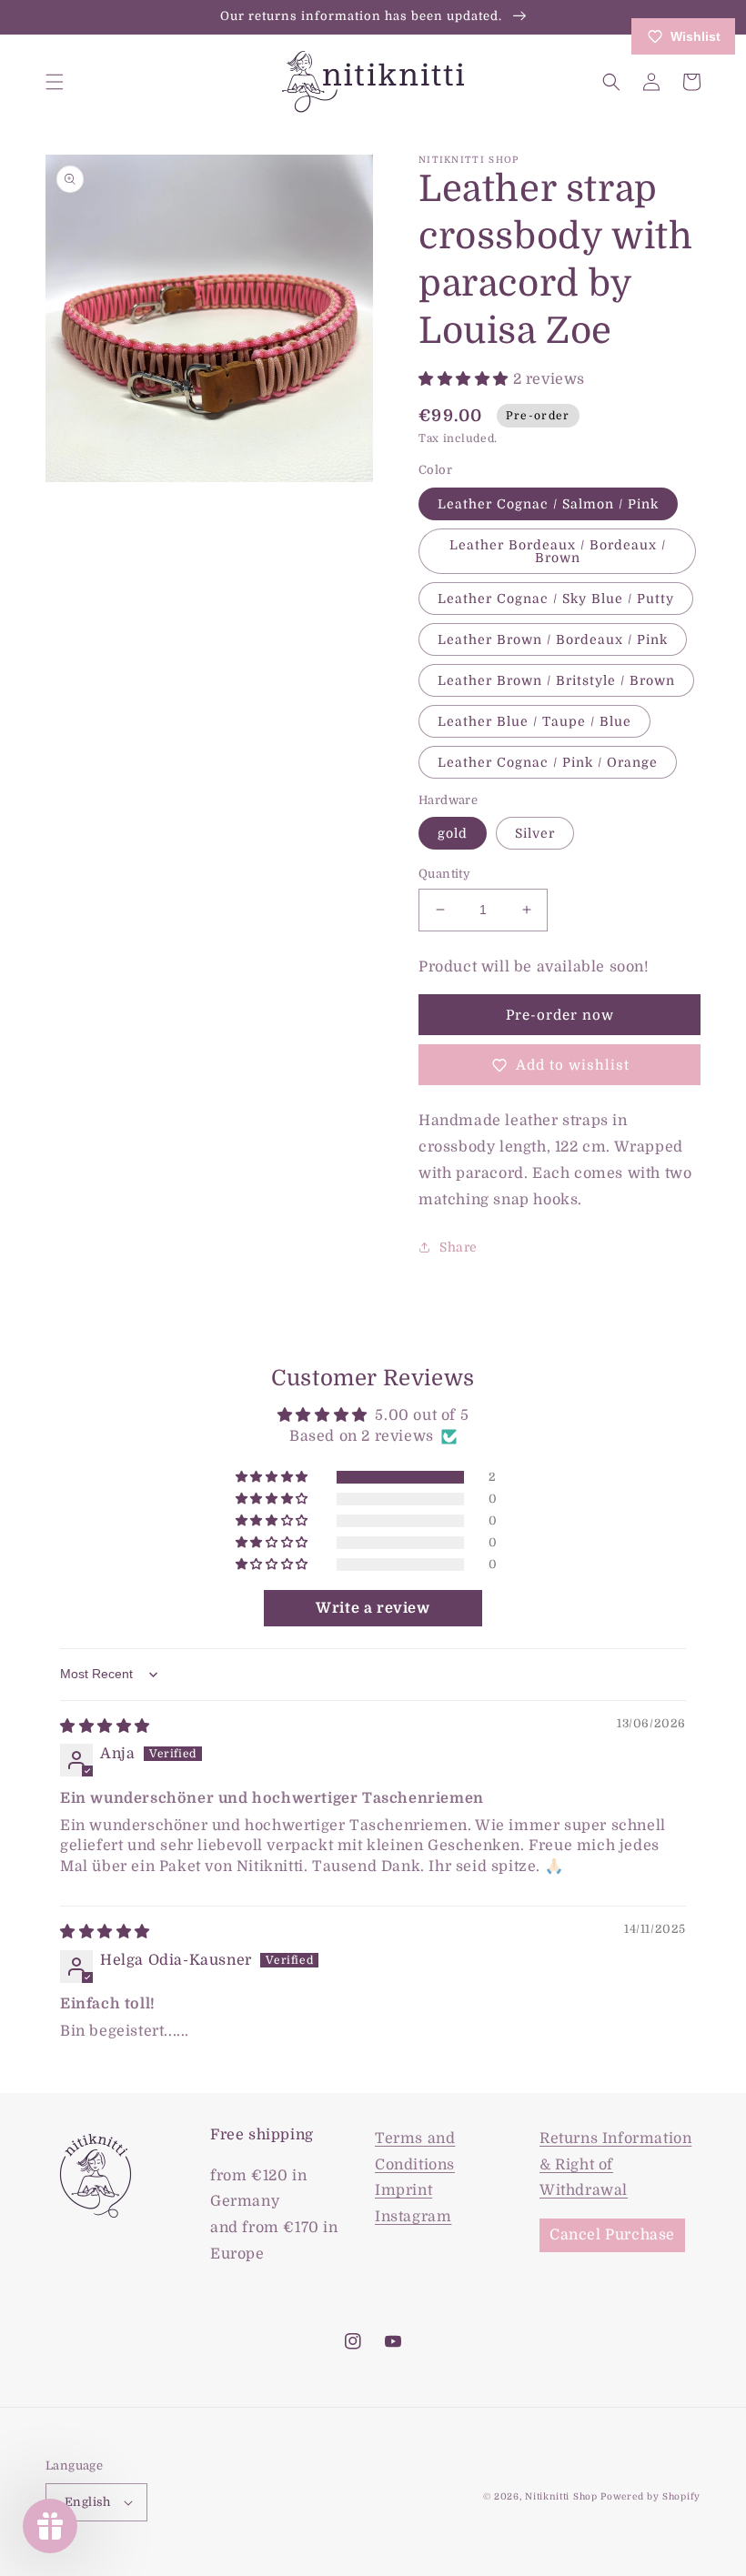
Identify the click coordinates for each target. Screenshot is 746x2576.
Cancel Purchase (612, 2235)
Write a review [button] (373, 1608)
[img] (105, 1726)
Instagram (413, 2217)
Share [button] (459, 1247)
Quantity (444, 874)
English (88, 2502)
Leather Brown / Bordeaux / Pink (553, 639)
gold (453, 833)
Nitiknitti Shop (561, 2496)
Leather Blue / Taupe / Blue (534, 721)
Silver (535, 833)
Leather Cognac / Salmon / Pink (548, 504)
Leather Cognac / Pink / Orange (548, 762)
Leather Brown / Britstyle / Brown (556, 680)
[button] (55, 82)
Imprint (403, 2190)
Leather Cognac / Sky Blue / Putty (556, 599)
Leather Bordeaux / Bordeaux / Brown (558, 551)
